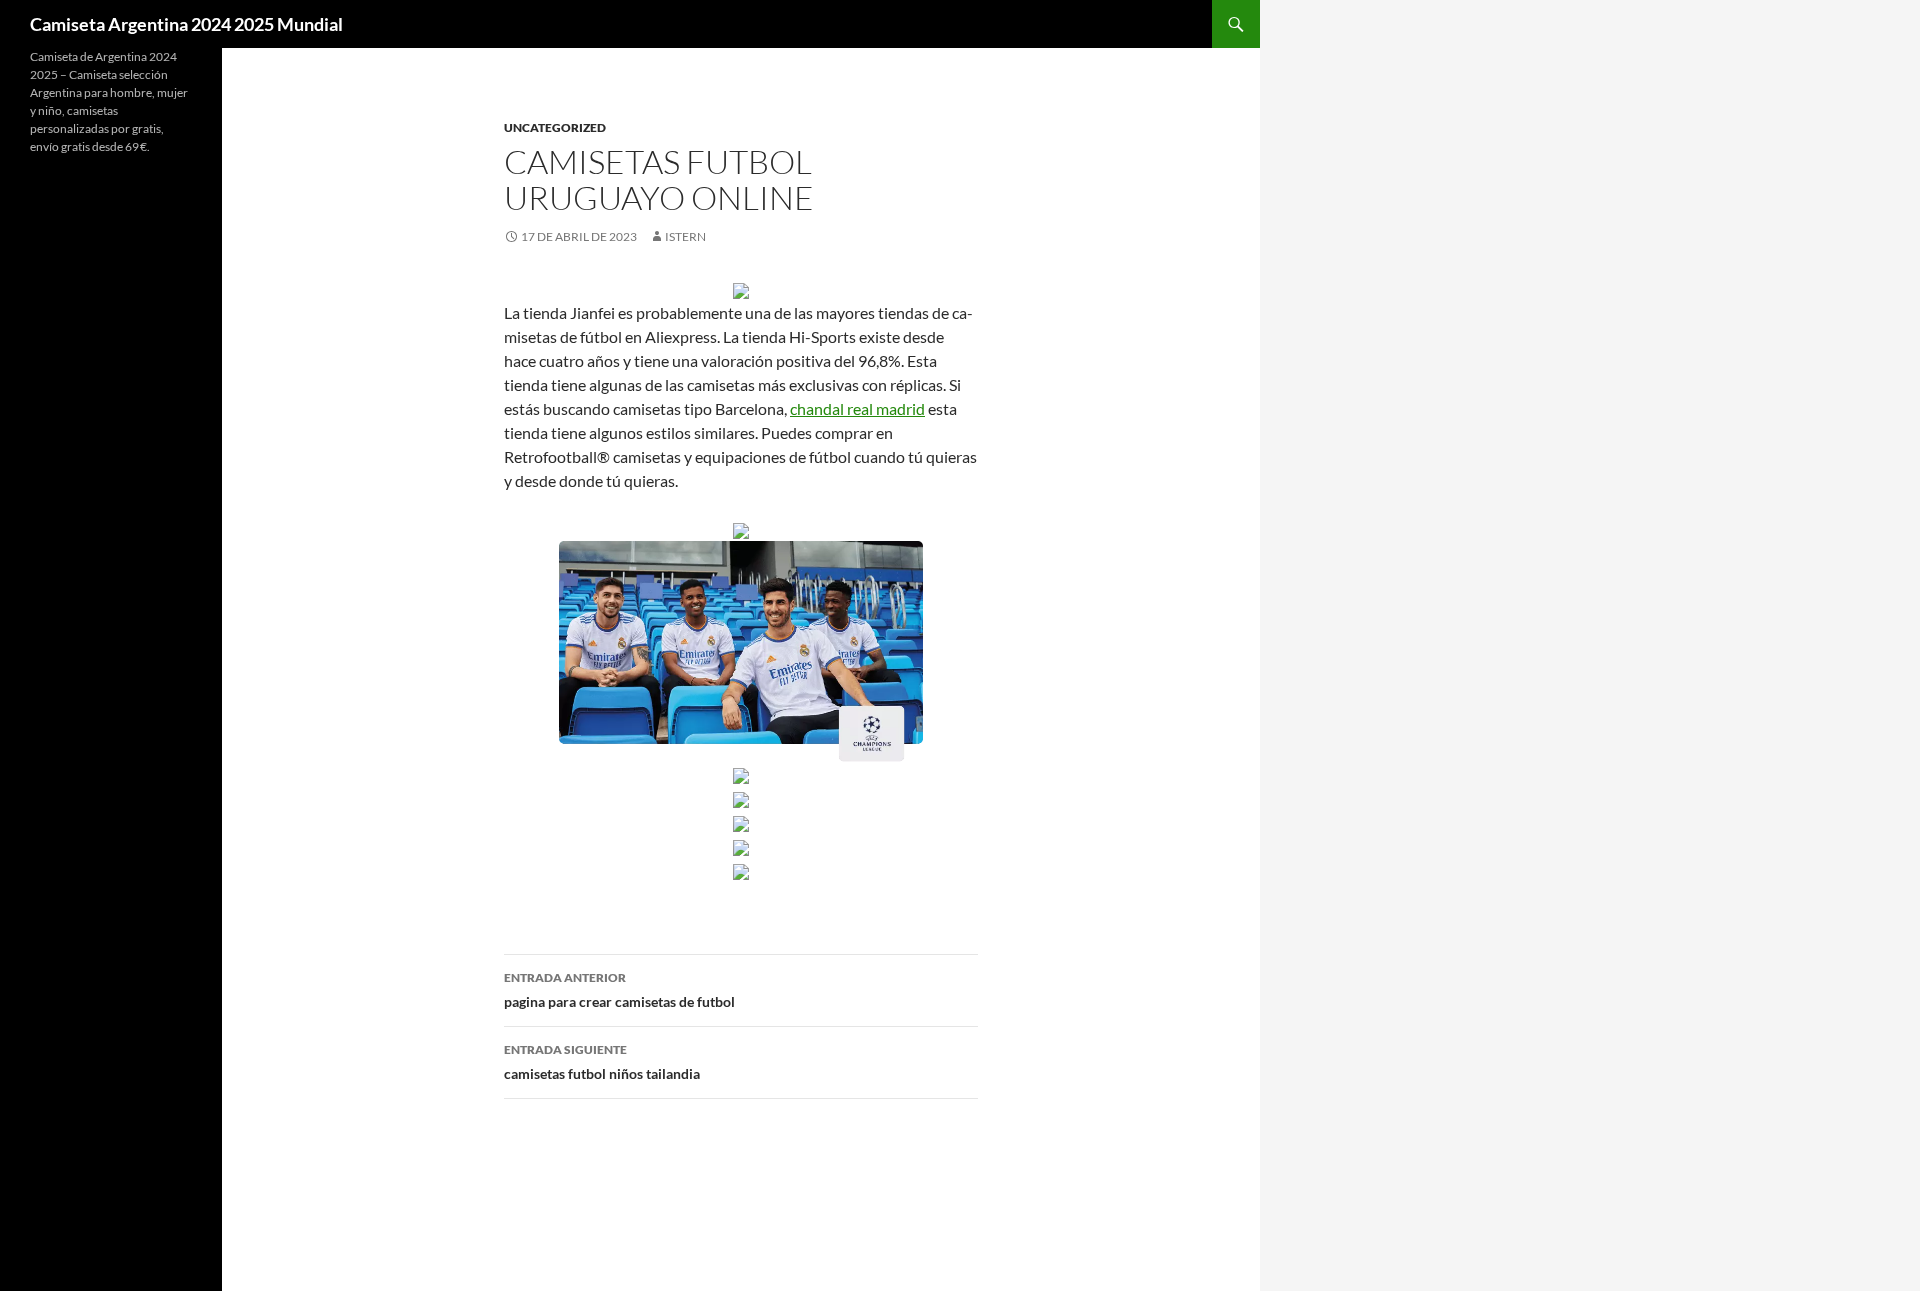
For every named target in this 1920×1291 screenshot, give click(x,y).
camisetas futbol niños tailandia (602, 1062)
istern (685, 236)
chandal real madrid (857, 408)
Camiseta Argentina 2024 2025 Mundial (186, 24)
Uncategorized (555, 127)
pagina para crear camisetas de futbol (619, 990)
